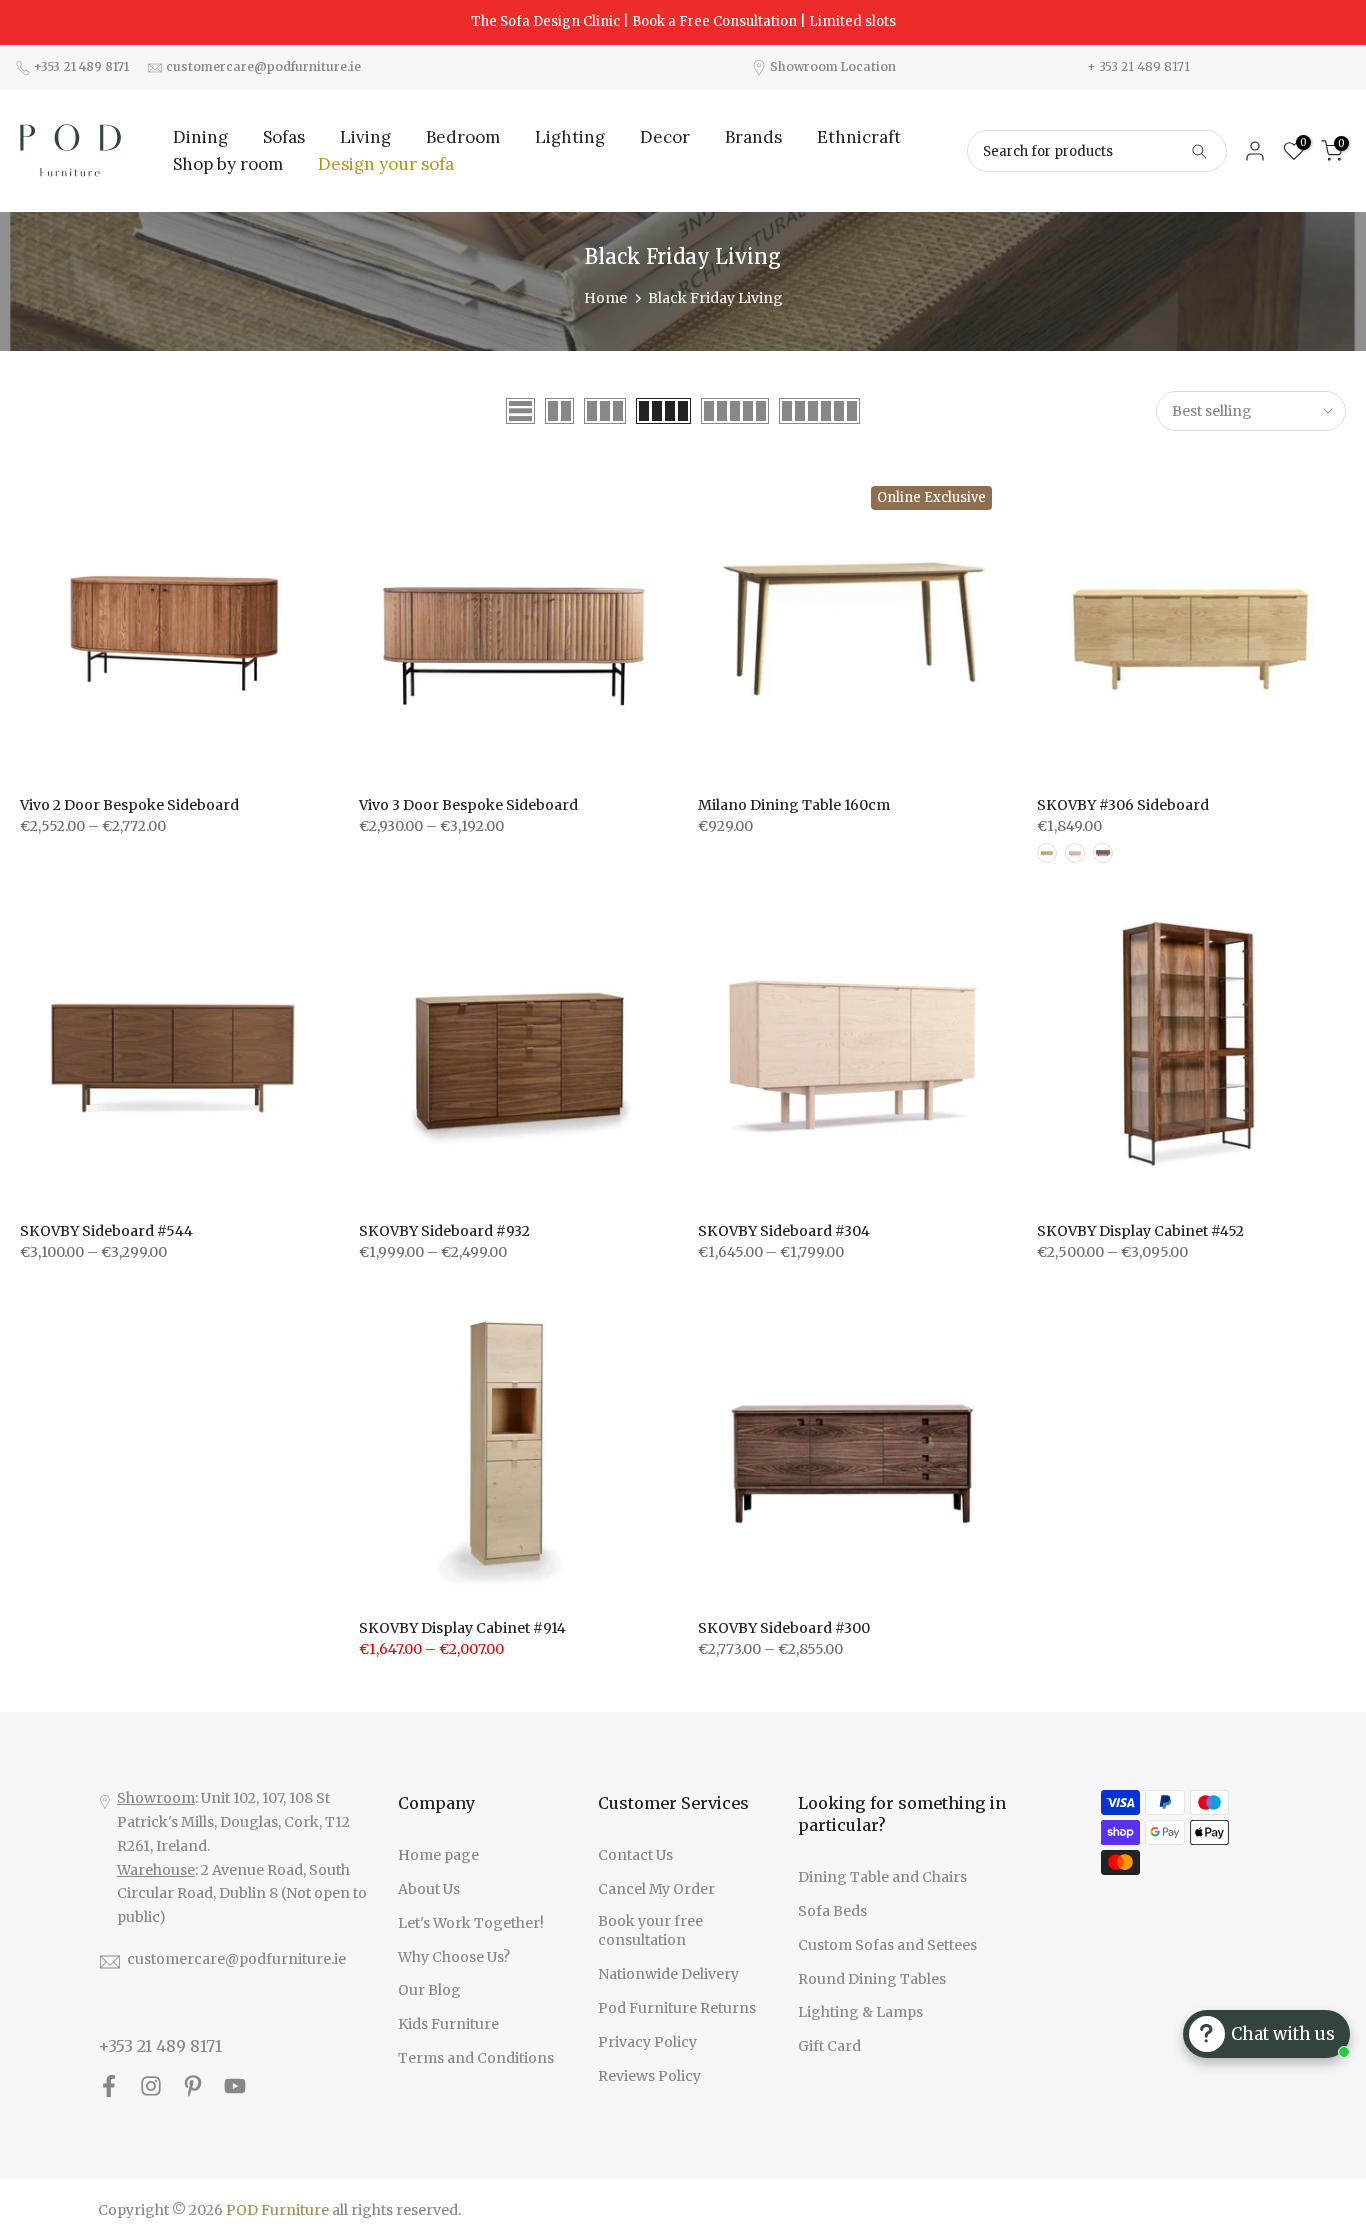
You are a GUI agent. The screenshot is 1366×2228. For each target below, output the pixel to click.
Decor (665, 137)
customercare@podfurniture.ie (236, 1959)
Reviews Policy (649, 2076)
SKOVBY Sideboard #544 (106, 1231)
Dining (200, 137)
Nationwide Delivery (668, 1974)
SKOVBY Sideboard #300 (784, 1628)
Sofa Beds (832, 1911)
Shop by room (228, 164)
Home (605, 298)
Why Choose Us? (454, 1957)
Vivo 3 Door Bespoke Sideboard (468, 805)
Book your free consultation (650, 1931)
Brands (753, 137)
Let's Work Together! (471, 1923)
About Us (429, 1889)
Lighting (570, 137)
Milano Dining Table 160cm (794, 805)
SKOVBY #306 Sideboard (1123, 805)
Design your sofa (386, 164)
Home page (438, 1855)
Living (365, 137)
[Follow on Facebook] (109, 2086)
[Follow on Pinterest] (193, 2086)
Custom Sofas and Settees (887, 1945)
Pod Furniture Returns (677, 2008)
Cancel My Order (656, 1889)
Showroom (156, 1798)
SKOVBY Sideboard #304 (784, 1231)
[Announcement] (683, 22)
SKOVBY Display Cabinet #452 (1140, 1231)
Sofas (284, 137)
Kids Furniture (448, 2024)
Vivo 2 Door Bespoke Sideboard (129, 805)
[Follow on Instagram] (151, 2086)
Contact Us (635, 1855)
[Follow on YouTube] (235, 2086)
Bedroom (463, 137)
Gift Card (829, 2046)
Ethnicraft (859, 137)
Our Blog (429, 1990)
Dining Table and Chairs (882, 1877)
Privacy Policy (647, 2042)
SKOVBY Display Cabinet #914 (462, 1628)
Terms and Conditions (476, 2058)
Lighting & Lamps (860, 2012)
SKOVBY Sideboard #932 (444, 1231)
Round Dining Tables (872, 1979)
